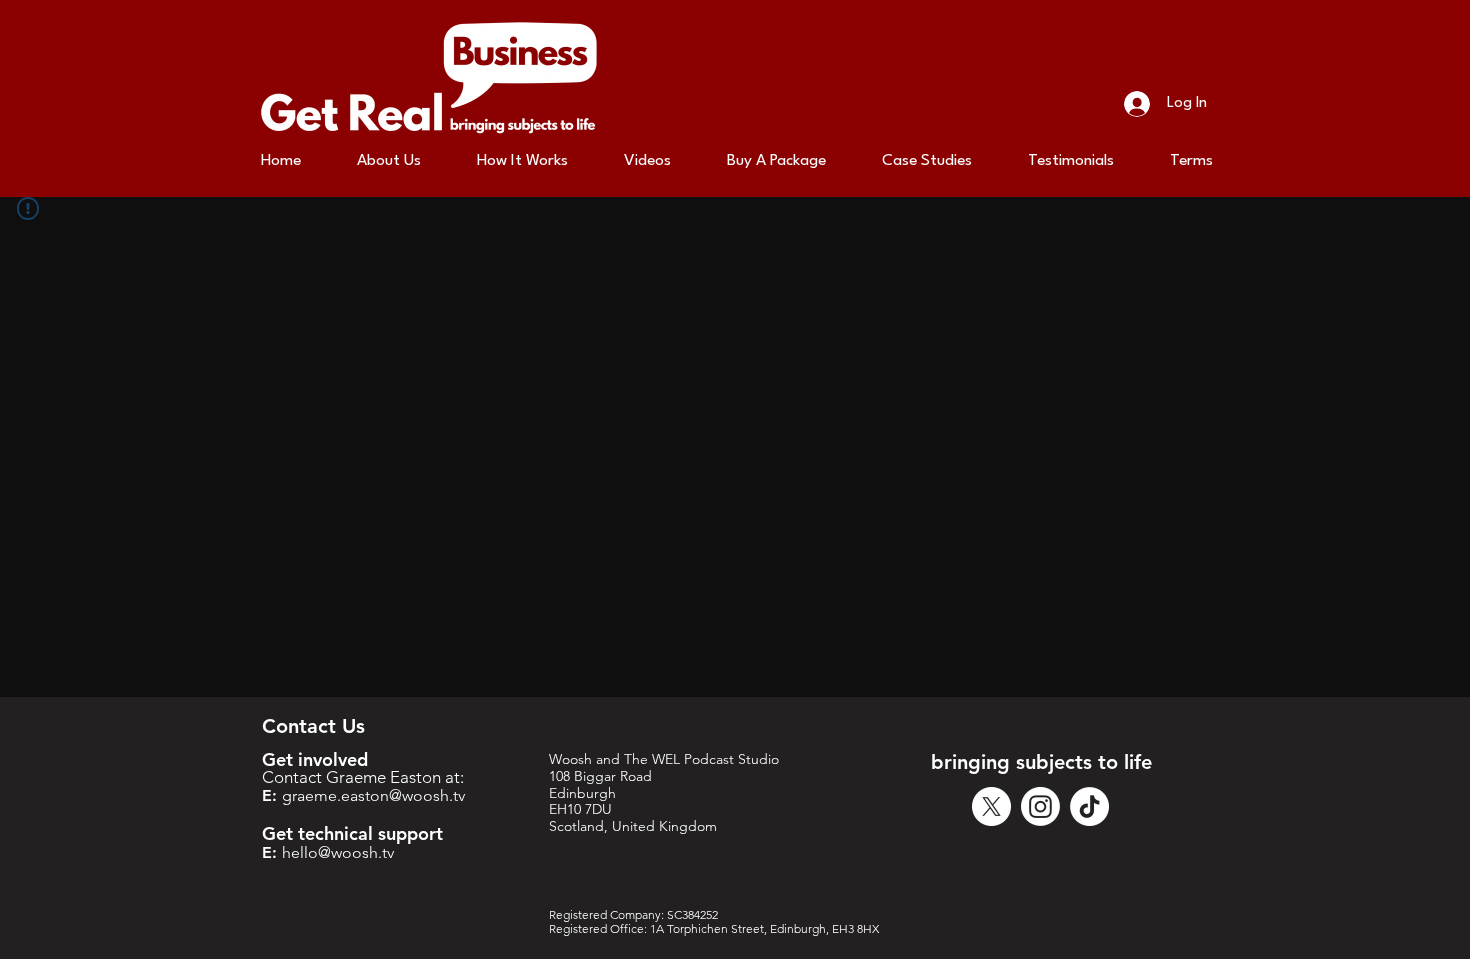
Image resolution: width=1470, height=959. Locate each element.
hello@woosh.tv (338, 852)
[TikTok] (1089, 806)
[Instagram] (1040, 806)
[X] (991, 806)
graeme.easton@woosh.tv (373, 795)
